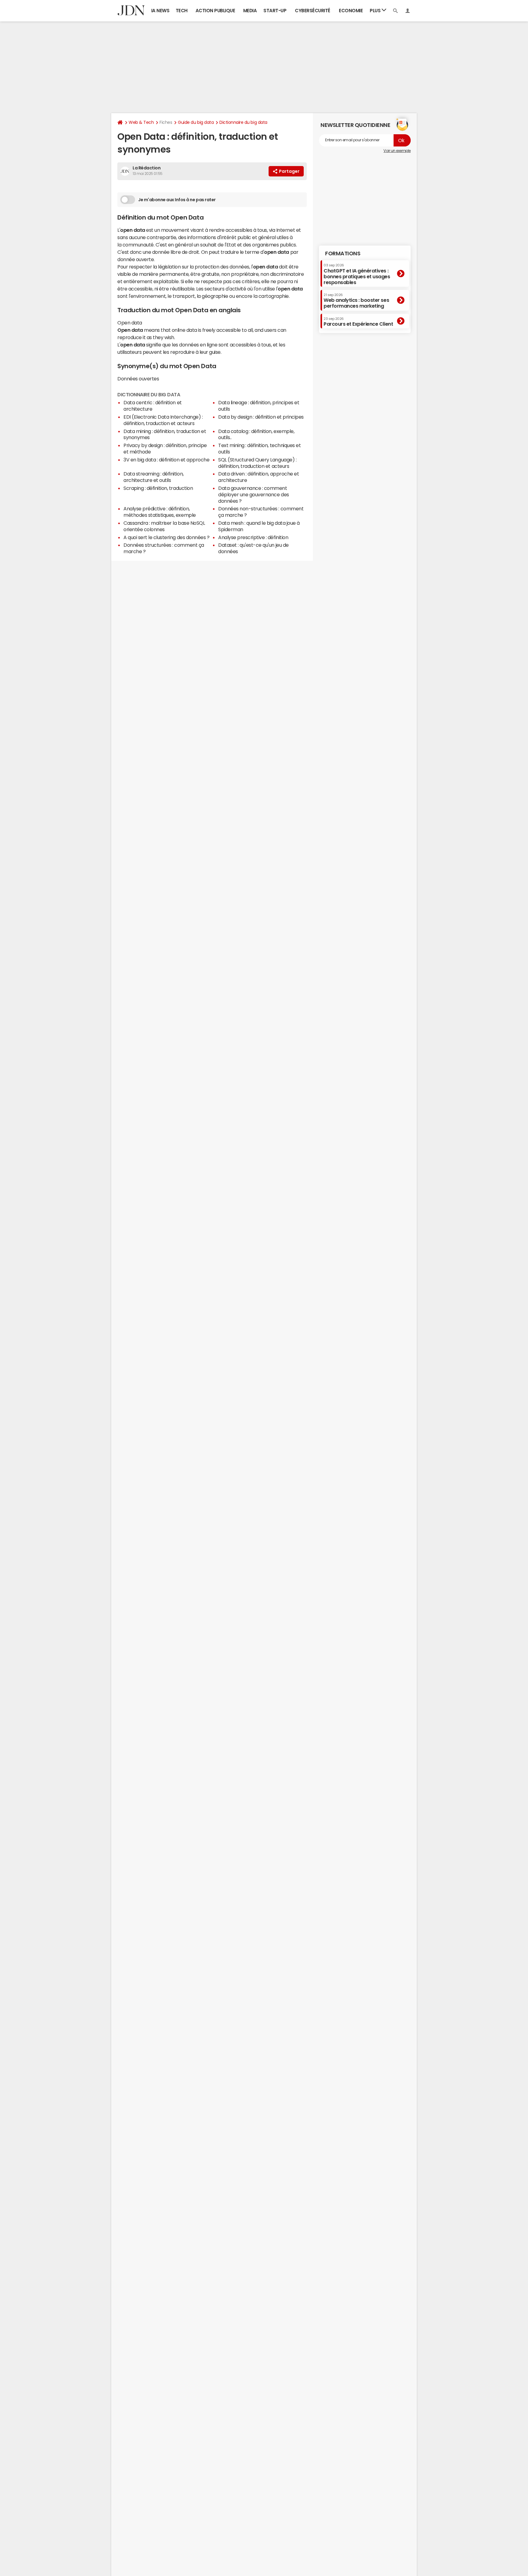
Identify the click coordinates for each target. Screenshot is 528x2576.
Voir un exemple (397, 151)
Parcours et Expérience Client (358, 322)
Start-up (275, 11)
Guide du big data (196, 122)
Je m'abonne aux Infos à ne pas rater (177, 200)
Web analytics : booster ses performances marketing (356, 301)
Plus (376, 11)
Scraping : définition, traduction (158, 488)
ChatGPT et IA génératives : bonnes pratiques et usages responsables (357, 274)
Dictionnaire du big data (243, 122)
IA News (160, 11)
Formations (343, 254)
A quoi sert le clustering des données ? (166, 537)
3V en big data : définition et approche (166, 460)
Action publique (215, 11)
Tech (182, 11)
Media (250, 11)
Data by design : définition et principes (261, 417)
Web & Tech (141, 122)
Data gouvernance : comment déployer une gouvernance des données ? (254, 494)
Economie (351, 11)
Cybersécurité (313, 11)
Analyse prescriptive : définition (253, 537)
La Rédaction (147, 168)
